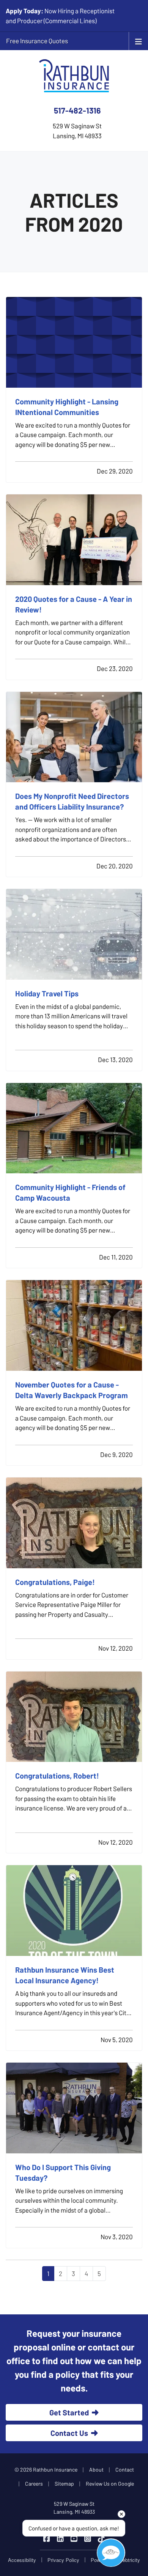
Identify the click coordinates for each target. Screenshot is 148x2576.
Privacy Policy (63, 2560)
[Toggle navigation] (139, 41)
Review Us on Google (110, 2484)
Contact (125, 2469)
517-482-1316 (77, 110)
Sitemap (64, 2484)
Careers (34, 2484)
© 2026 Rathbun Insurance (46, 2469)
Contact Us (69, 2433)
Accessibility (22, 2560)
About (96, 2469)
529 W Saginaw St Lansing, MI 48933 (74, 2508)
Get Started (69, 2412)
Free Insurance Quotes (37, 41)
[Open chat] (111, 2553)
